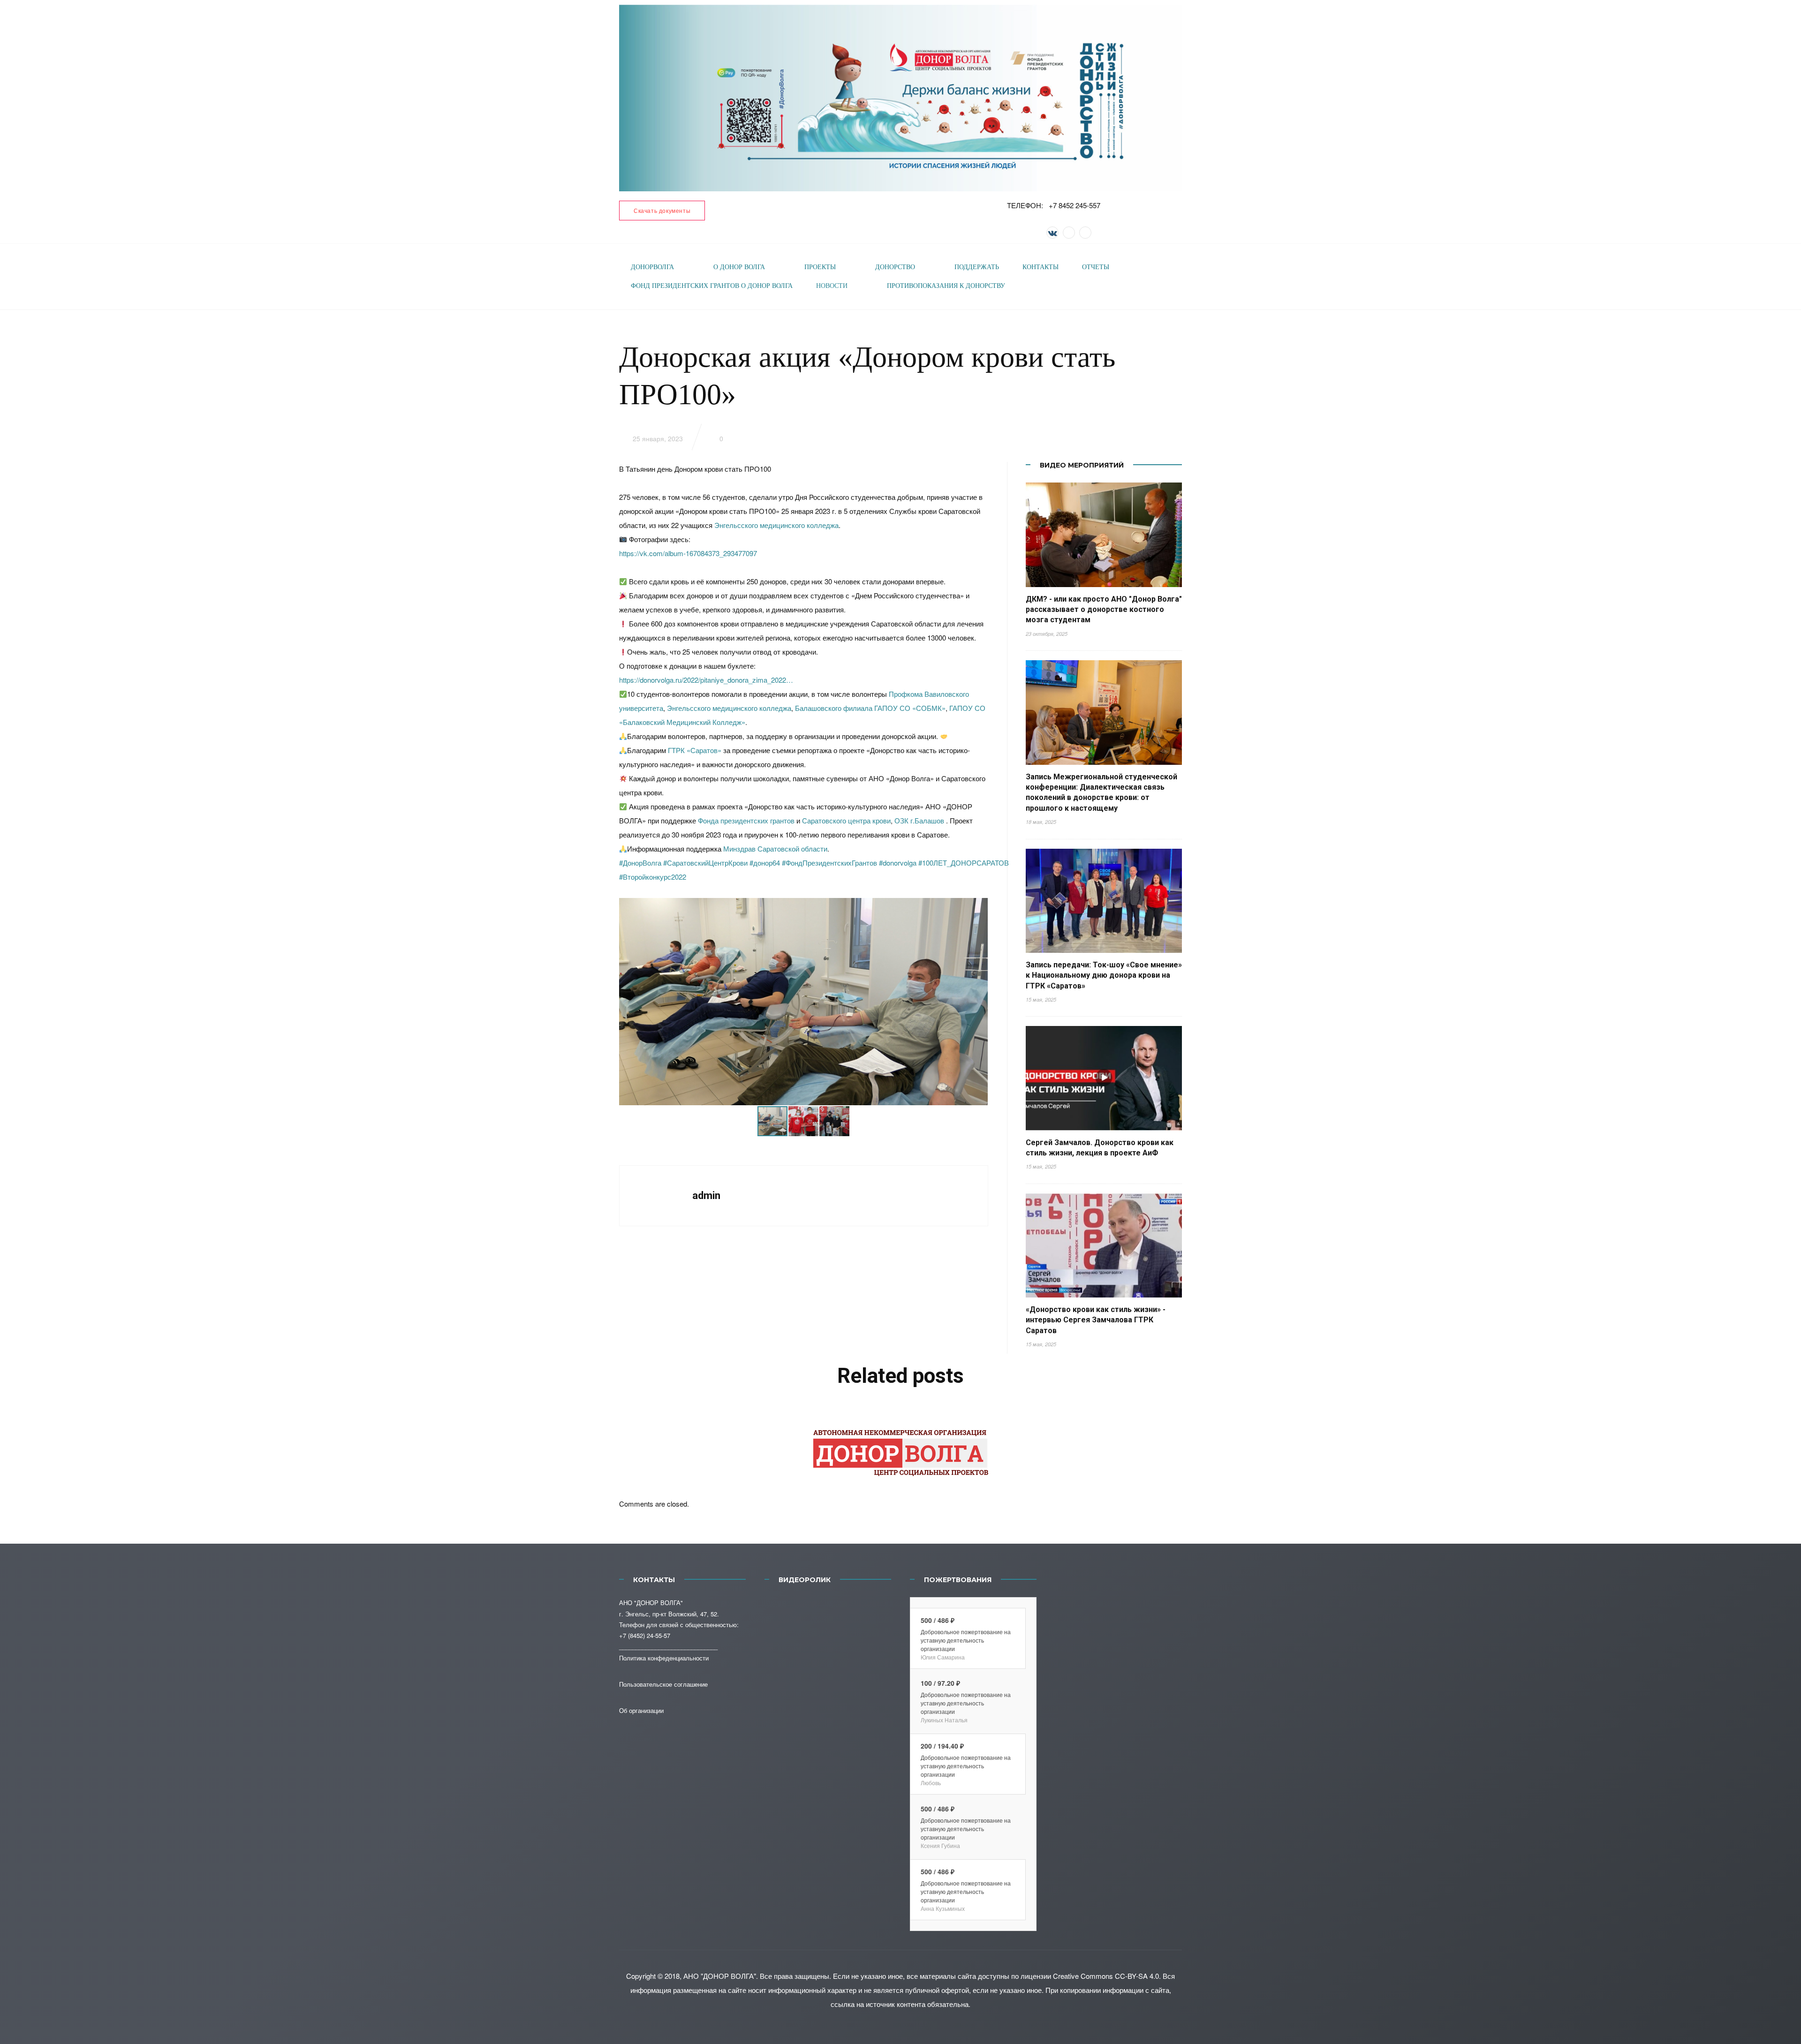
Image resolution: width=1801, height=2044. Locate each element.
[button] (980, 1002)
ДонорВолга (652, 267)
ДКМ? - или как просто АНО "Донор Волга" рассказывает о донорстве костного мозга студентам (1104, 610)
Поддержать (977, 267)
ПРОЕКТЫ (820, 267)
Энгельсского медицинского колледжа (776, 525)
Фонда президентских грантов (746, 820)
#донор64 (765, 863)
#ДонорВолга (640, 863)
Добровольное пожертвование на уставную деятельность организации (966, 1640)
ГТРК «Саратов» (695, 750)
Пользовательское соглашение (663, 1684)
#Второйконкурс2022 (653, 877)
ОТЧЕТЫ (1096, 267)
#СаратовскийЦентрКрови (705, 863)
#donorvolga (898, 863)
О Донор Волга (739, 267)
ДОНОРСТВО (895, 267)
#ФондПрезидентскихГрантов (829, 863)
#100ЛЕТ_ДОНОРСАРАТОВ (964, 863)
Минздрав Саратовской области (775, 849)
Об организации (641, 1710)
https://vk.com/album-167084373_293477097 (688, 553)
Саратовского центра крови (846, 820)
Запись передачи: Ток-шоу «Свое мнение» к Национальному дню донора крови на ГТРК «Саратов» (1104, 975)
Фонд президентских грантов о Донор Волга (712, 286)
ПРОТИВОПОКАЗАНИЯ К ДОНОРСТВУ (946, 286)
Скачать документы (662, 210)
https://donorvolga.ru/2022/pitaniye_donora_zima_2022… (706, 680)
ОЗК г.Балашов (919, 820)
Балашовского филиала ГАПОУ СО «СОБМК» (870, 708)
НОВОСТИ (832, 286)
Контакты (1040, 267)
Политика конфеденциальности (664, 1658)
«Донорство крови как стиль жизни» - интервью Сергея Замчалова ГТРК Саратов (1096, 1320)
